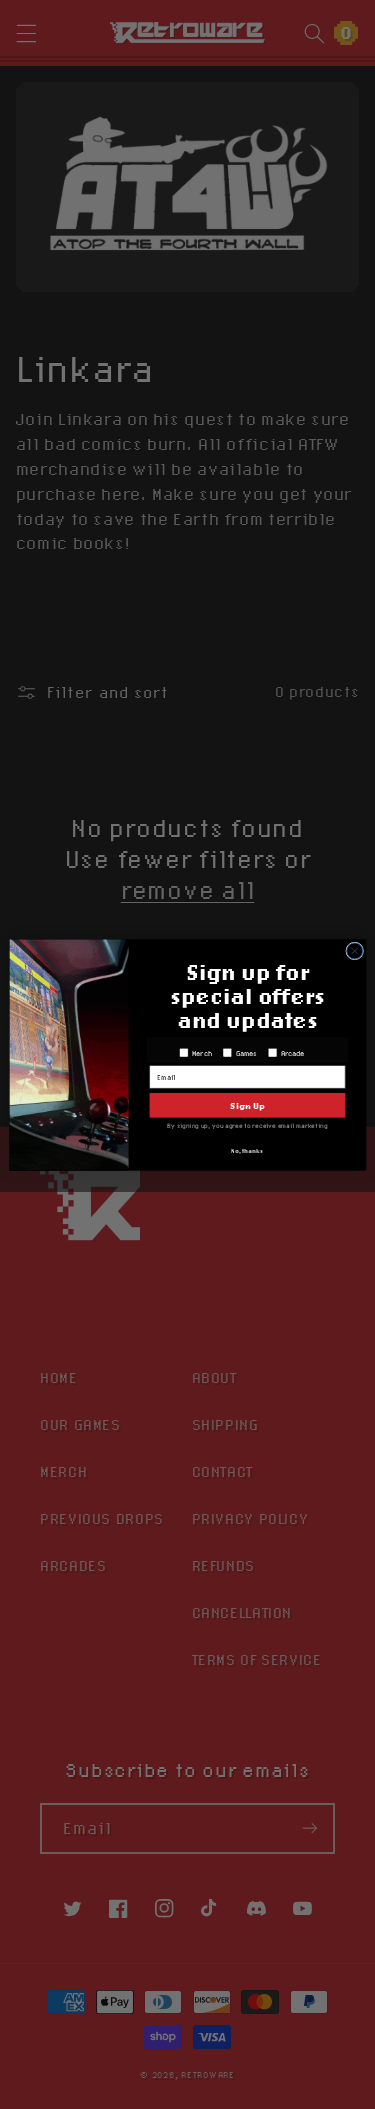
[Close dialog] (354, 950)
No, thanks (247, 1150)
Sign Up (247, 1104)
